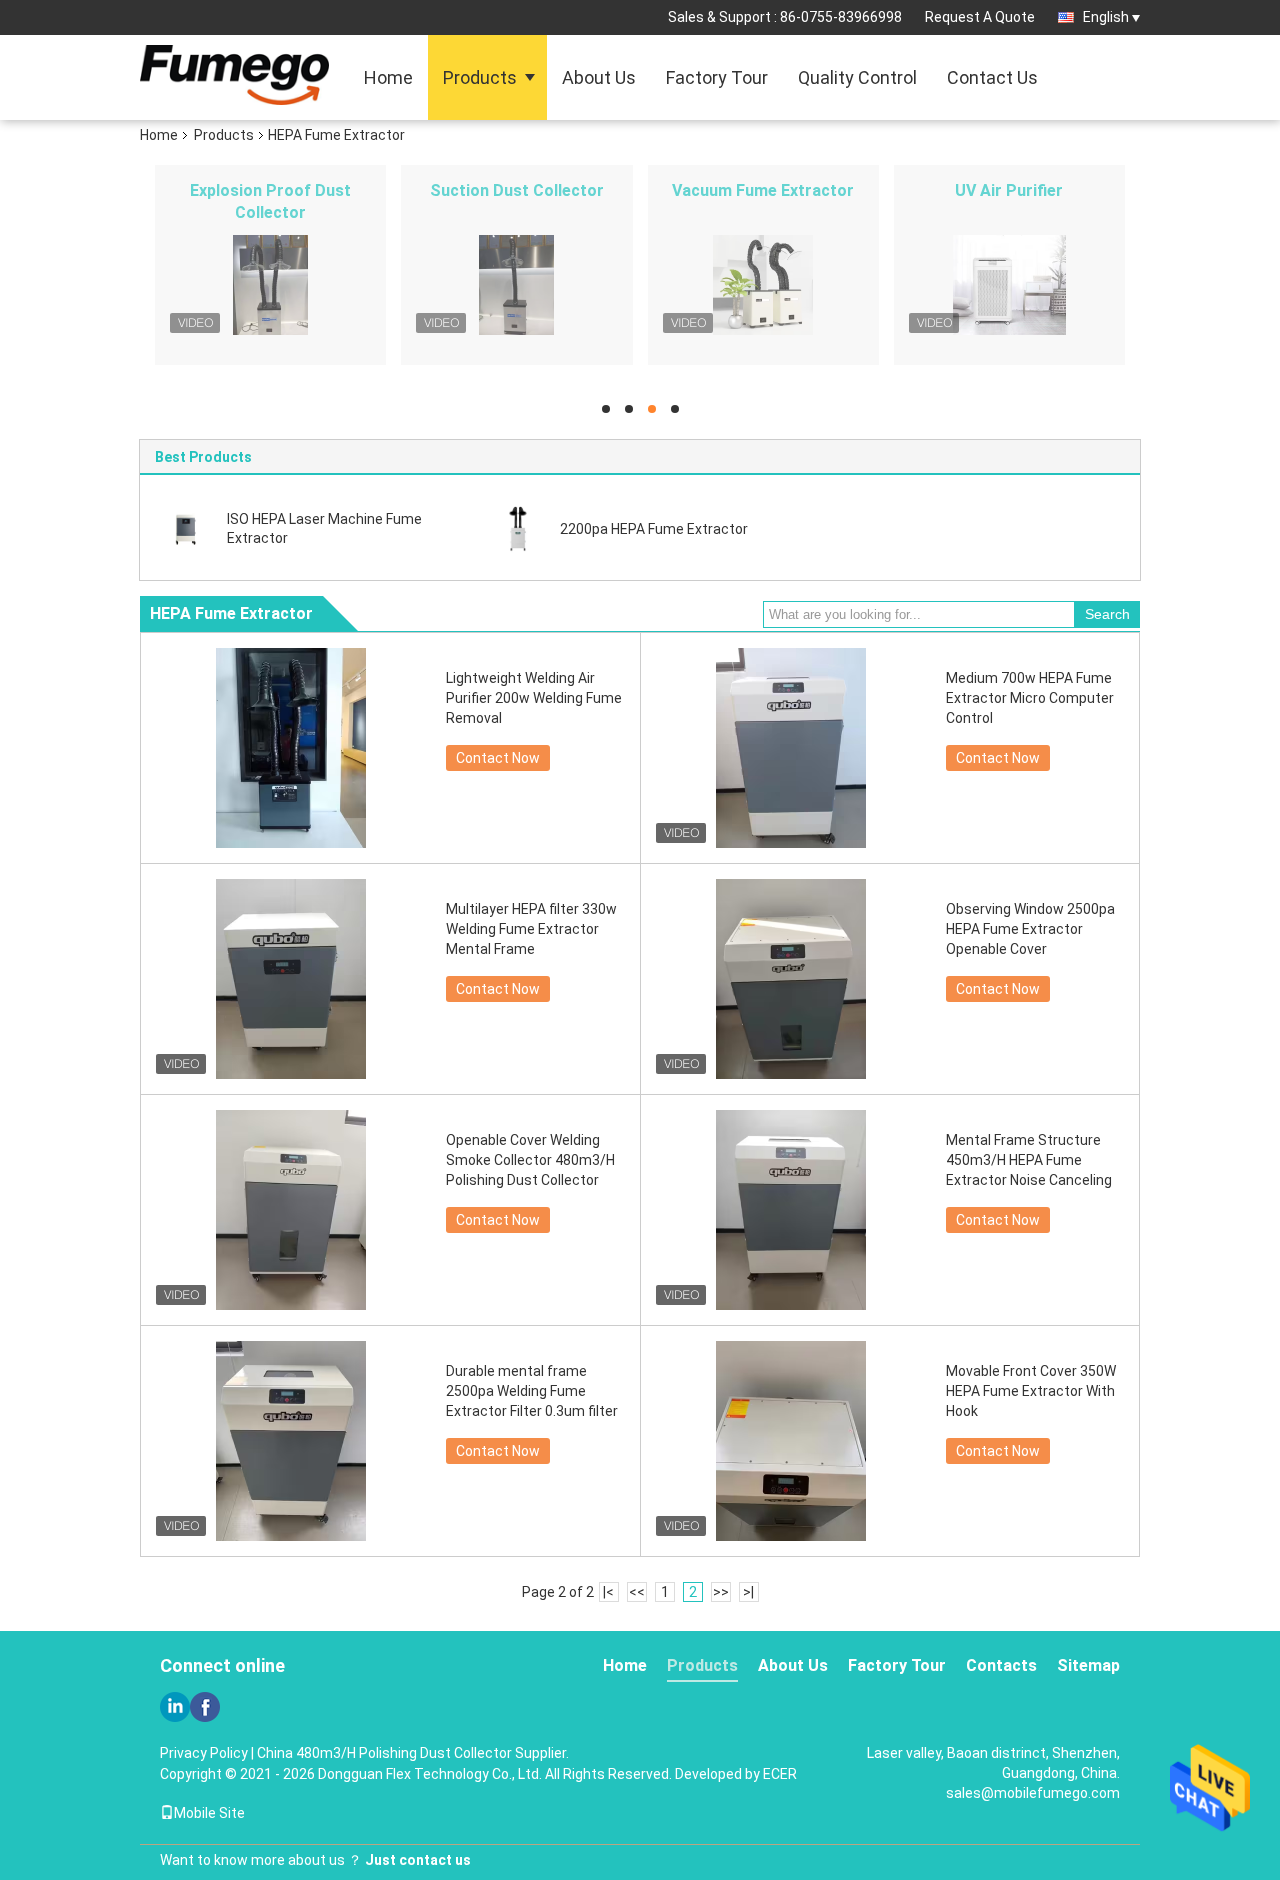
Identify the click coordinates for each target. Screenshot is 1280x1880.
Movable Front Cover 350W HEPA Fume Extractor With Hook (1031, 1391)
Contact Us (992, 77)
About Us (599, 77)
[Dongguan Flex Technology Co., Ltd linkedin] (175, 1707)
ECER (780, 1774)
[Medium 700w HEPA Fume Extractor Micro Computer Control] (791, 748)
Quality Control (857, 77)
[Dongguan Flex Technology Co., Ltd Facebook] (205, 1707)
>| (748, 1592)
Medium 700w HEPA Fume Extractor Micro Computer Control (1030, 698)
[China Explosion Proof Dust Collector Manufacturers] (270, 285)
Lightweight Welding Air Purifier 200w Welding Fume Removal (534, 698)
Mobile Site (209, 1813)
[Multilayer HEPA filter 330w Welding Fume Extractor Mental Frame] (291, 979)
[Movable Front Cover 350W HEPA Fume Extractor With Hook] (791, 1441)
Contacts (1001, 1665)
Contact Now (498, 758)
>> (721, 1592)
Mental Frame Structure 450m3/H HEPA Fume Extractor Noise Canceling (1029, 1160)
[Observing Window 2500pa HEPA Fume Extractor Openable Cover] (791, 979)
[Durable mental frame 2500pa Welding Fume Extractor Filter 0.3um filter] (291, 1441)
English (1106, 17)
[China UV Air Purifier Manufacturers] (1009, 285)
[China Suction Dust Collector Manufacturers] (516, 285)
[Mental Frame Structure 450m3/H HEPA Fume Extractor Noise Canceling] (791, 1210)
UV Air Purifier (1009, 190)
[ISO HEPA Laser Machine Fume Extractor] (185, 528)
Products (480, 77)
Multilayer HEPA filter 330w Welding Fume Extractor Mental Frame (531, 929)
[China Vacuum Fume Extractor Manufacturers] (763, 285)
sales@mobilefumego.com (1033, 1793)
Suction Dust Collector (517, 190)
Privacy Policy (204, 1753)
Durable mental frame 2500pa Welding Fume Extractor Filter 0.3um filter (532, 1391)
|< (608, 1592)
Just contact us (418, 1860)
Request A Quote (980, 17)
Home (388, 77)
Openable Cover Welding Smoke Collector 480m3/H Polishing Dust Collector (530, 1160)
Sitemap (1088, 1665)
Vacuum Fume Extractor (763, 190)
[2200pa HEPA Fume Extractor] (518, 528)
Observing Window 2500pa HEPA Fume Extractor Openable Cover (1030, 929)
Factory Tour (717, 77)
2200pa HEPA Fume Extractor (654, 529)
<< (637, 1592)
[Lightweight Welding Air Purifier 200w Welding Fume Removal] (291, 748)
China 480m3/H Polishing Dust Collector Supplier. (413, 1753)
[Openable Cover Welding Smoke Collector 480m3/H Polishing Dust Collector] (291, 1210)
